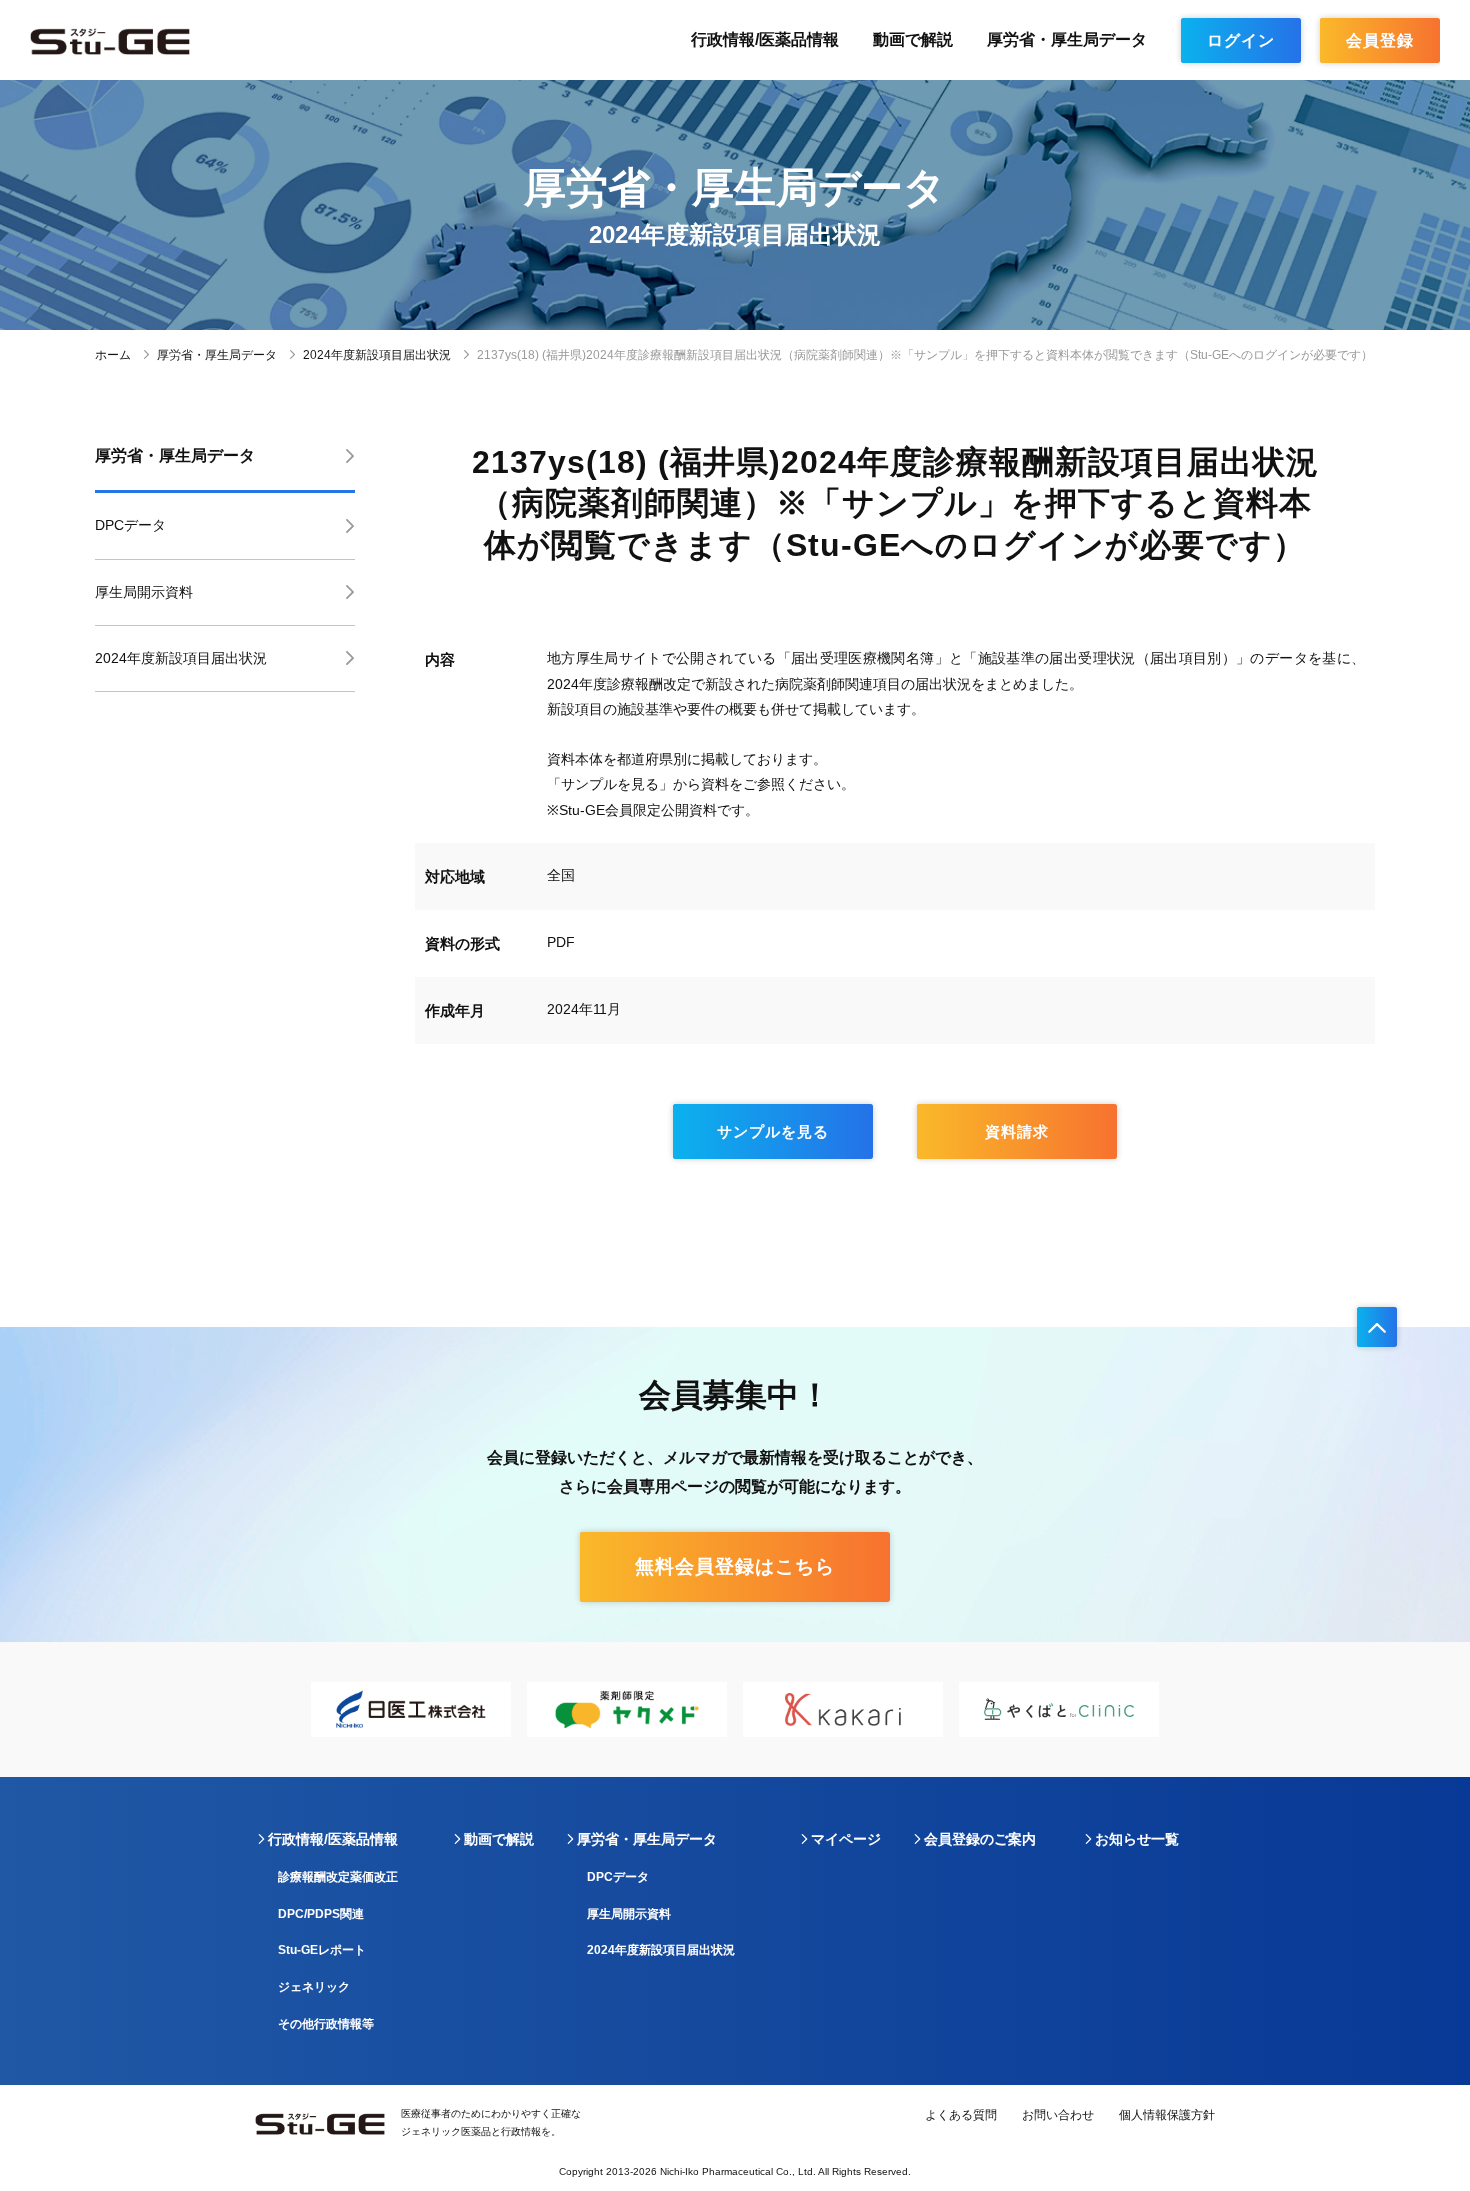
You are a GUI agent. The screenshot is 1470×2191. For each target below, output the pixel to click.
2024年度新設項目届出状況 (377, 355)
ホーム (113, 355)
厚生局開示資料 (144, 592)
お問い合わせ (1058, 2115)
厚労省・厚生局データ (1067, 39)
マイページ (846, 1839)
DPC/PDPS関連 (321, 1914)
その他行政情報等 (326, 2024)
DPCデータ (130, 525)
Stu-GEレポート (322, 1950)
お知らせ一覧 (1137, 1839)
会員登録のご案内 (980, 1839)
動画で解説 (913, 39)
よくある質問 (961, 2115)
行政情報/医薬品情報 (765, 39)
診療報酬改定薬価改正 (338, 1877)
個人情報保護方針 (1167, 2115)
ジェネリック (314, 1987)
